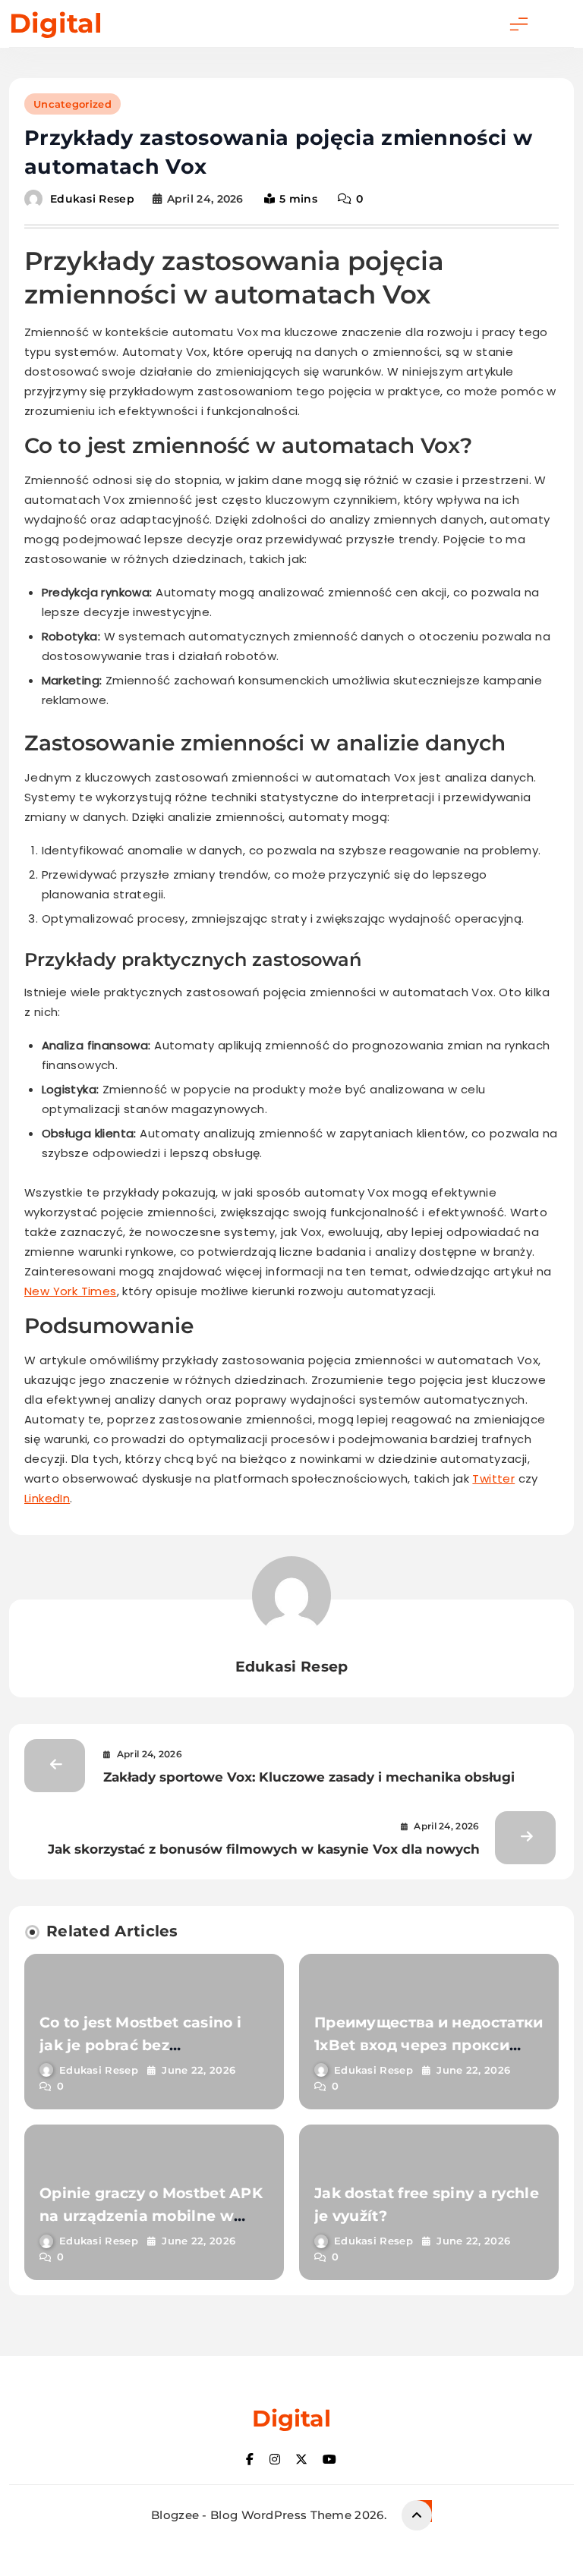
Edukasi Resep (92, 199)
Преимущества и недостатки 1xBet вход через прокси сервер (429, 2045)
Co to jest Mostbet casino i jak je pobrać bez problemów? (140, 2045)
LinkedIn (47, 1498)
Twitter (493, 1478)
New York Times (71, 1291)
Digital (56, 23)
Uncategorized (72, 104)
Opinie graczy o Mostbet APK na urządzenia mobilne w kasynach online (151, 2216)
